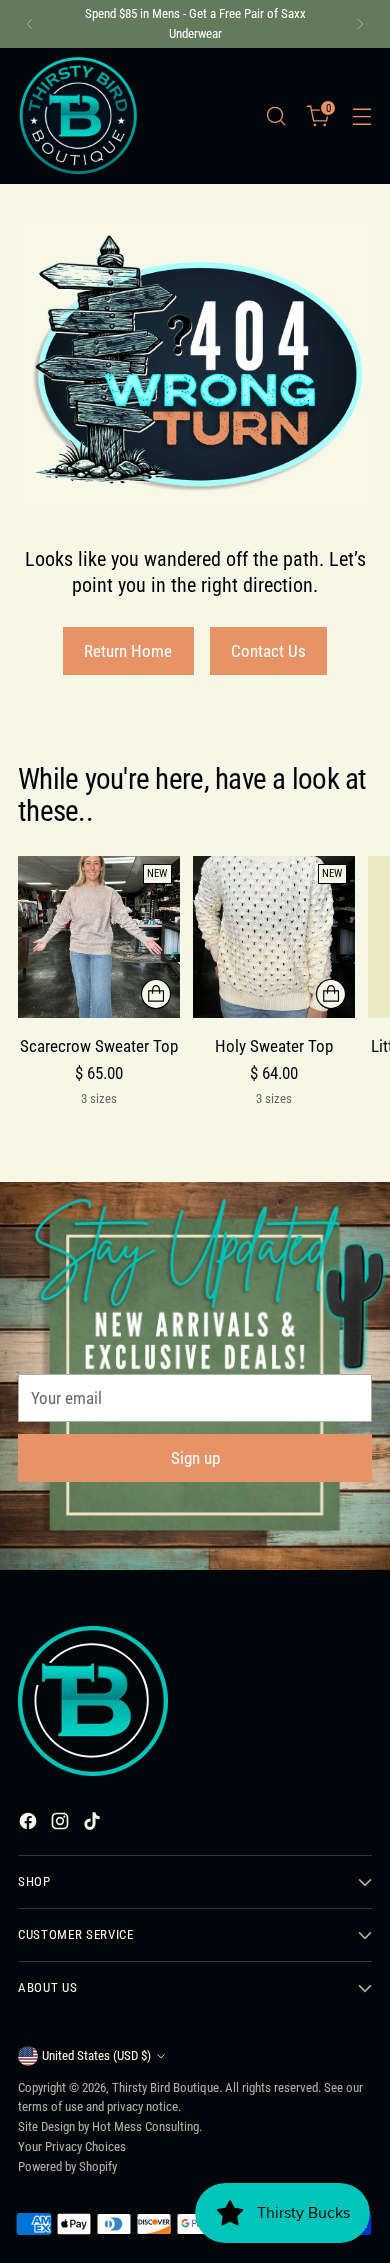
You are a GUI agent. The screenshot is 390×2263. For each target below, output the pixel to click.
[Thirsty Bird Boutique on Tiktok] (94, 1825)
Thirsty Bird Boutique (165, 2087)
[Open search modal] (275, 115)
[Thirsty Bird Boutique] (78, 116)
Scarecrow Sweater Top (99, 1046)
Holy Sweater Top (274, 1046)
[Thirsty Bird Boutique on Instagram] (62, 1825)
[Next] (360, 24)
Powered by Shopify (67, 2166)
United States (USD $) (96, 2055)
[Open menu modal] (361, 115)
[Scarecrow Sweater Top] (99, 937)
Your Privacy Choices (72, 2146)
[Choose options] (156, 994)
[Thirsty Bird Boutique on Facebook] (30, 1825)
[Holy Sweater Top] (274, 937)
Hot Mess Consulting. (147, 2126)
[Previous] (30, 24)
